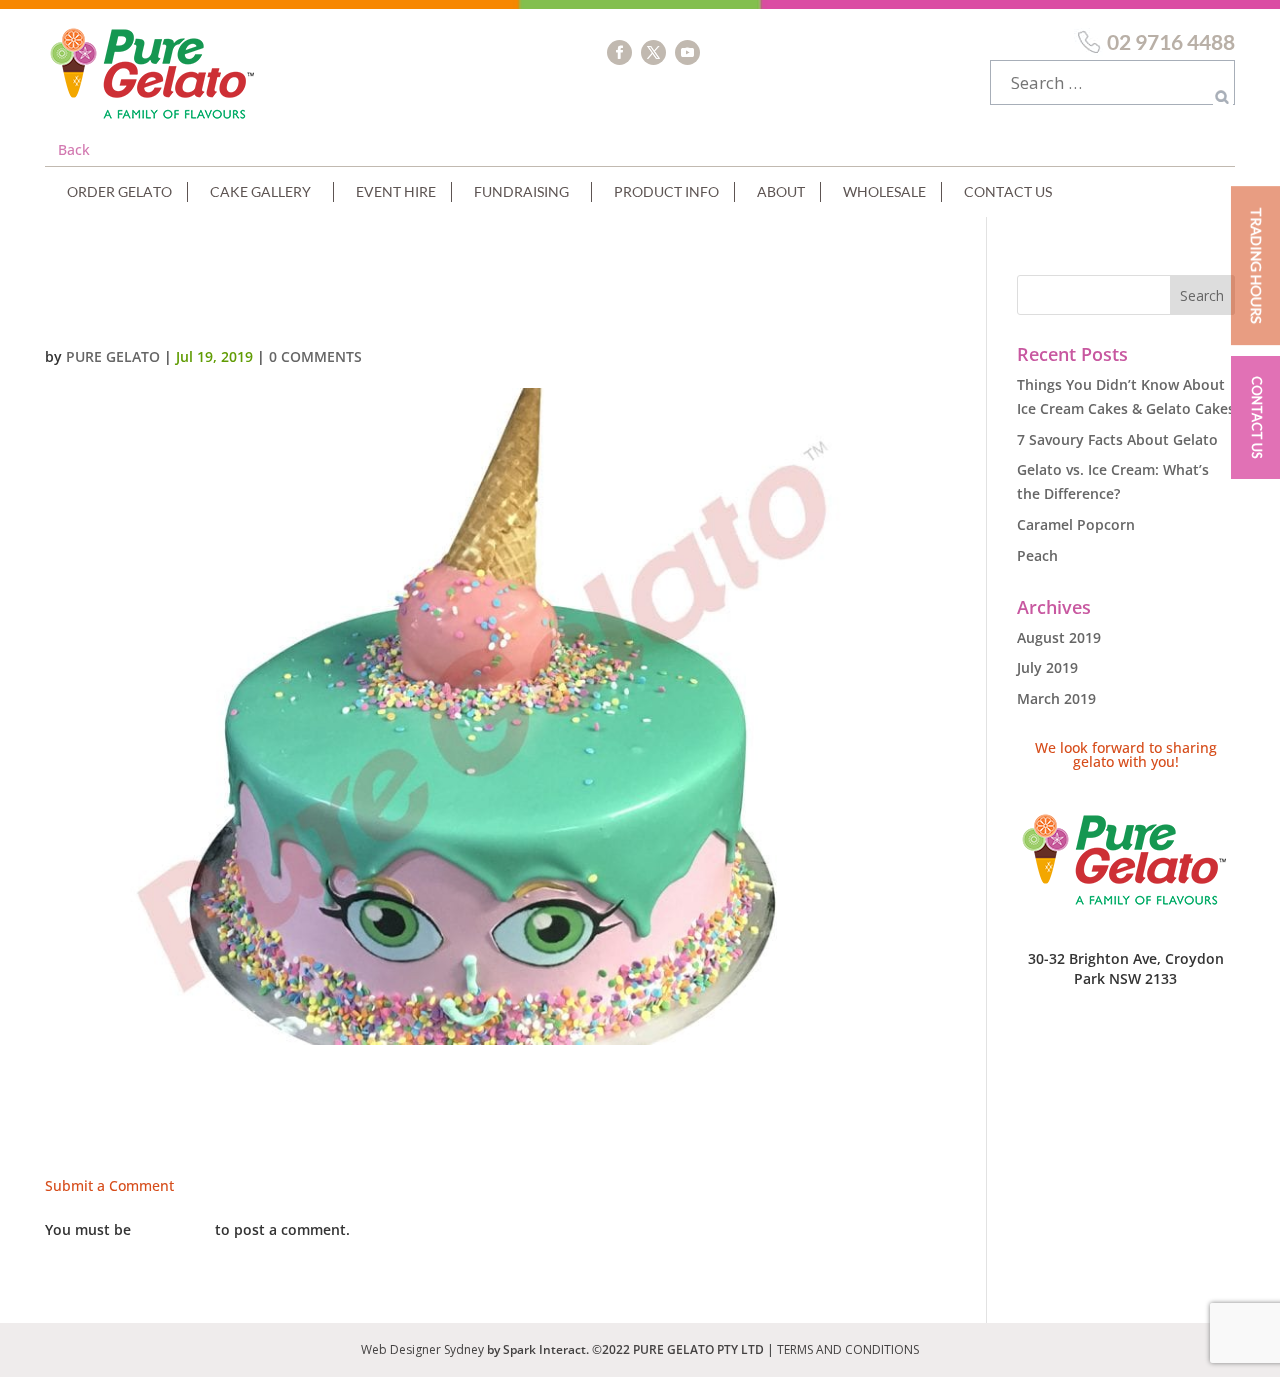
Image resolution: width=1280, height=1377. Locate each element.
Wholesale (884, 191)
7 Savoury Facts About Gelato (1117, 439)
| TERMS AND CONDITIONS (843, 1349)
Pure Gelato (113, 356)
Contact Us (1008, 191)
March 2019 (1056, 698)
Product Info (666, 191)
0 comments (315, 356)
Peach (1037, 555)
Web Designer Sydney (424, 1349)
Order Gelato (119, 191)
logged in (173, 1229)
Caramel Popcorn (1076, 524)
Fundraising (521, 191)
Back (74, 149)
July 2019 (1047, 667)
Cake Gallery (260, 191)
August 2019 (1059, 637)
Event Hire (396, 191)
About (781, 191)
